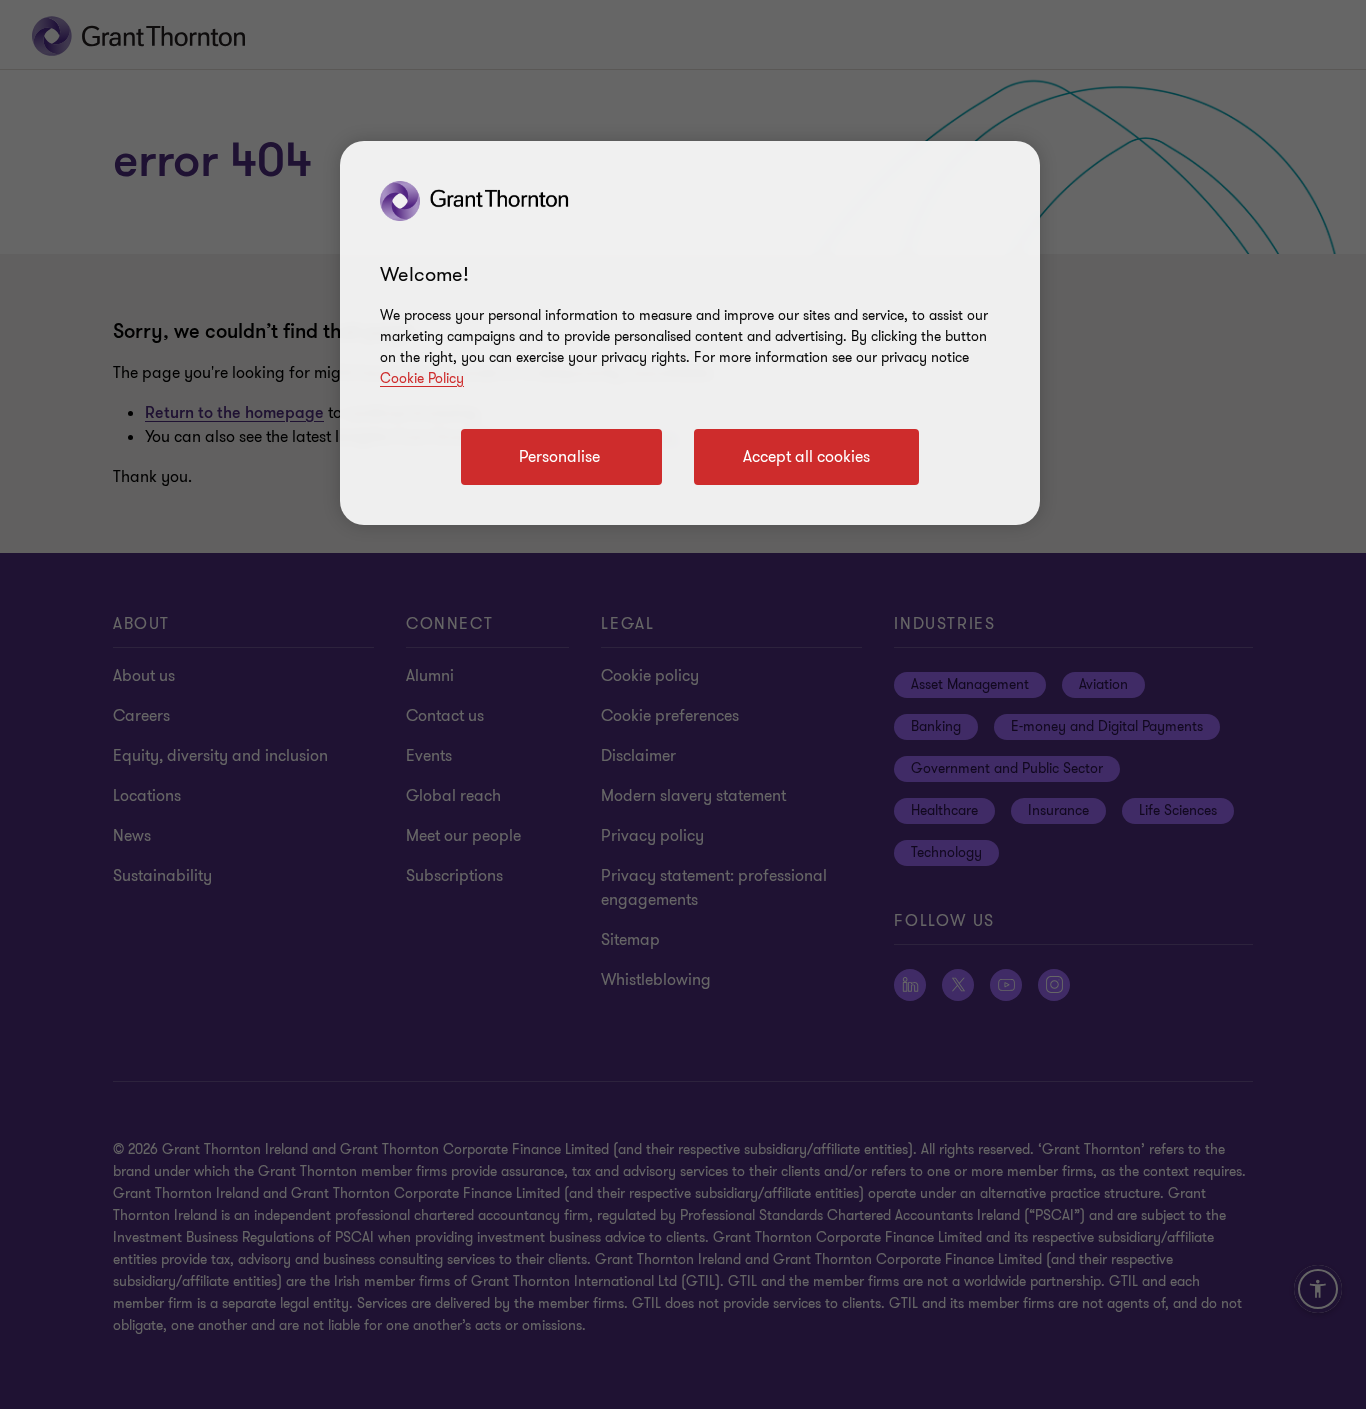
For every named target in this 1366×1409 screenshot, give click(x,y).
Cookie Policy (422, 378)
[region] (690, 333)
